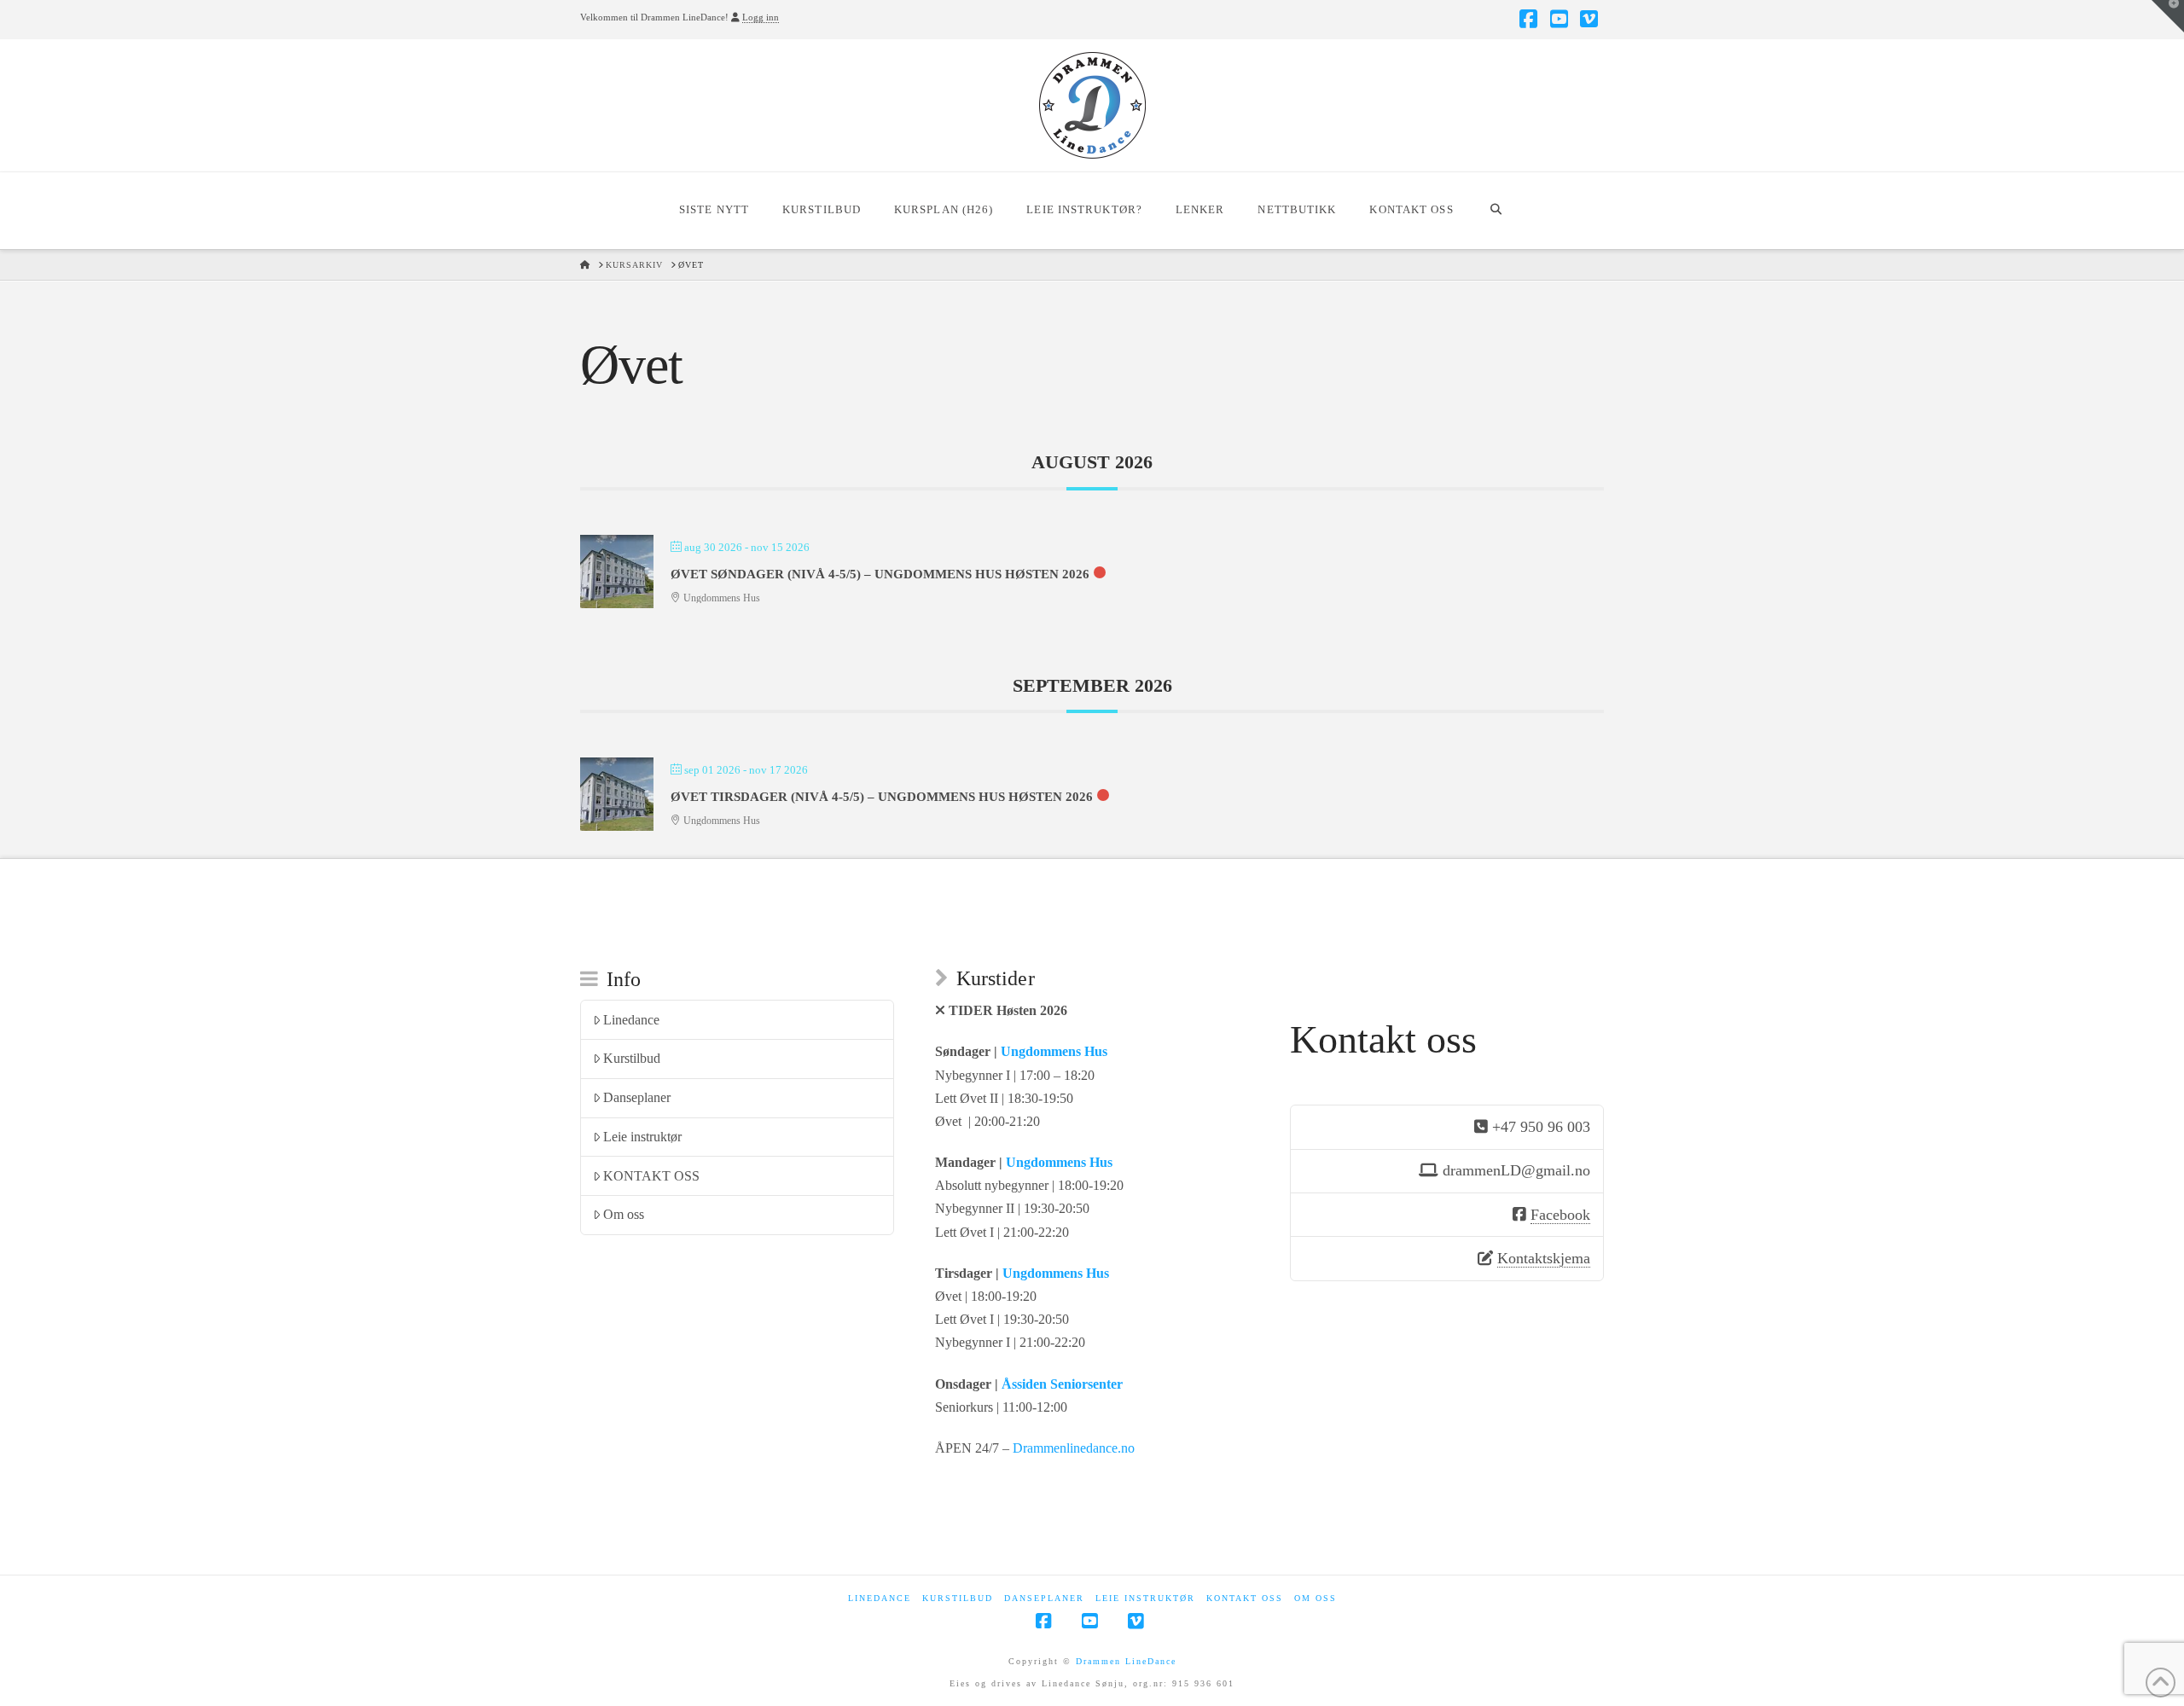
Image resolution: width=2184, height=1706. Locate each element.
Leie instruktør (642, 1137)
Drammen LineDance (1126, 1661)
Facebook (1560, 1215)
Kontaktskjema (1544, 1258)
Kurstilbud (632, 1058)
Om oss (624, 1214)
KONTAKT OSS (651, 1176)
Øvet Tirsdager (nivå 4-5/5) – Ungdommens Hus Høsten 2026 (882, 797)
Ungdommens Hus (1054, 1051)
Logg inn (761, 17)
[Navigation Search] (1496, 211)
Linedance (631, 1020)
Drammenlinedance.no (1074, 1448)
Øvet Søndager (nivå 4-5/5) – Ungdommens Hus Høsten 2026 (880, 574)
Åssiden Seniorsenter (1062, 1384)
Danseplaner (637, 1097)
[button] (2168, 16)
